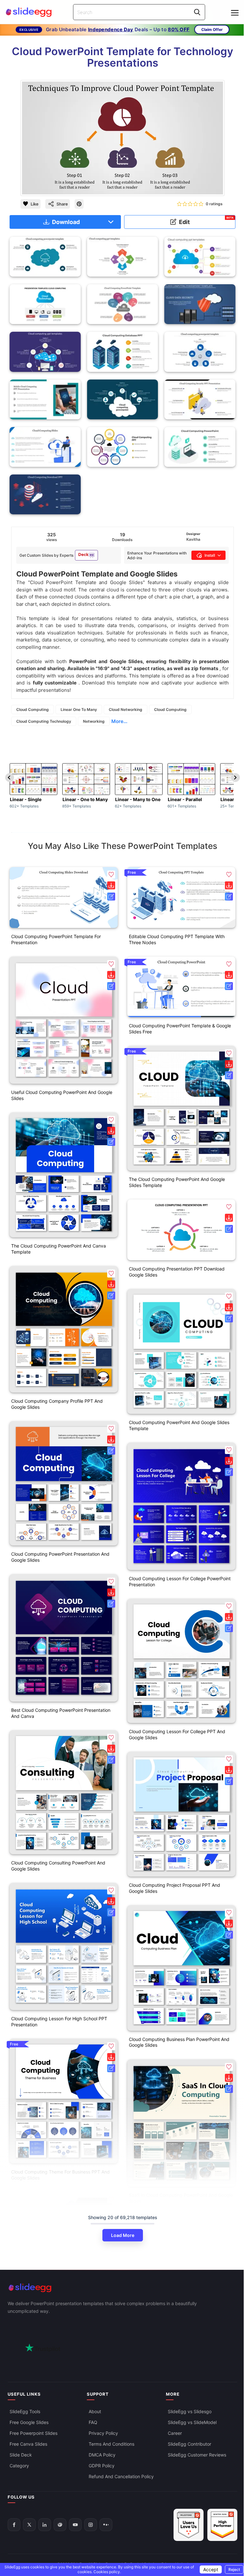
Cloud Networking (126, 709)
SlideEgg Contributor (189, 2444)
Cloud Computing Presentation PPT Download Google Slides (177, 1272)
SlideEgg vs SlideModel (192, 2422)
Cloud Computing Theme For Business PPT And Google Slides (60, 2175)
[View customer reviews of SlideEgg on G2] (222, 2525)
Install (210, 555)
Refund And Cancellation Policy (121, 2476)
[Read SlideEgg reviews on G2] (189, 2525)
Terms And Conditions (111, 2444)
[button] (111, 875)
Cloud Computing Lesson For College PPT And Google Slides (177, 1734)
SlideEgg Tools (25, 2411)
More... (119, 721)
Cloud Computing (33, 709)
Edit (206, 221)
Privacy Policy (103, 2433)
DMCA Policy (102, 2455)
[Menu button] (235, 13)
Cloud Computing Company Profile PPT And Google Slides (57, 1404)
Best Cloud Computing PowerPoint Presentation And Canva (61, 1713)
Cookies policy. (107, 2572)
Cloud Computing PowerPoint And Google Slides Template (179, 1425)
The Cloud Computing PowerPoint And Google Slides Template (177, 1182)
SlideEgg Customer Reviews (197, 2455)
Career (175, 2433)
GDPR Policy (102, 2466)
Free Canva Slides (28, 2444)
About (95, 2411)
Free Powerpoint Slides (33, 2433)
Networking (94, 721)
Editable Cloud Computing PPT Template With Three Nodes (177, 939)
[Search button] (197, 12)
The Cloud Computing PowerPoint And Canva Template (59, 1249)
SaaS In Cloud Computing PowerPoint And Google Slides (181, 2198)
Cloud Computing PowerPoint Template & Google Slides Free (180, 1029)
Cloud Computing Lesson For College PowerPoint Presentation (180, 1581)
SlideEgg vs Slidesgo (190, 2411)
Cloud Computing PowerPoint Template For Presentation (56, 939)
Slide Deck (21, 2455)
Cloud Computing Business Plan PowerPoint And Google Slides (179, 2042)
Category (19, 2466)
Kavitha (193, 539)
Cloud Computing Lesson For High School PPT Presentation (59, 2022)
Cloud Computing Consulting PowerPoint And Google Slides (58, 1866)
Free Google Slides (29, 2422)
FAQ (93, 2422)
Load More (123, 2235)
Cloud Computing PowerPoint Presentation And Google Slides (60, 1557)
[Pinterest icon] (79, 204)
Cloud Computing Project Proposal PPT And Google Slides (174, 1888)
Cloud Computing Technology (44, 721)
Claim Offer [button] (212, 29)
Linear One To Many (79, 709)
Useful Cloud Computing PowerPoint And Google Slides (62, 1095)
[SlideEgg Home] (122, 2288)
